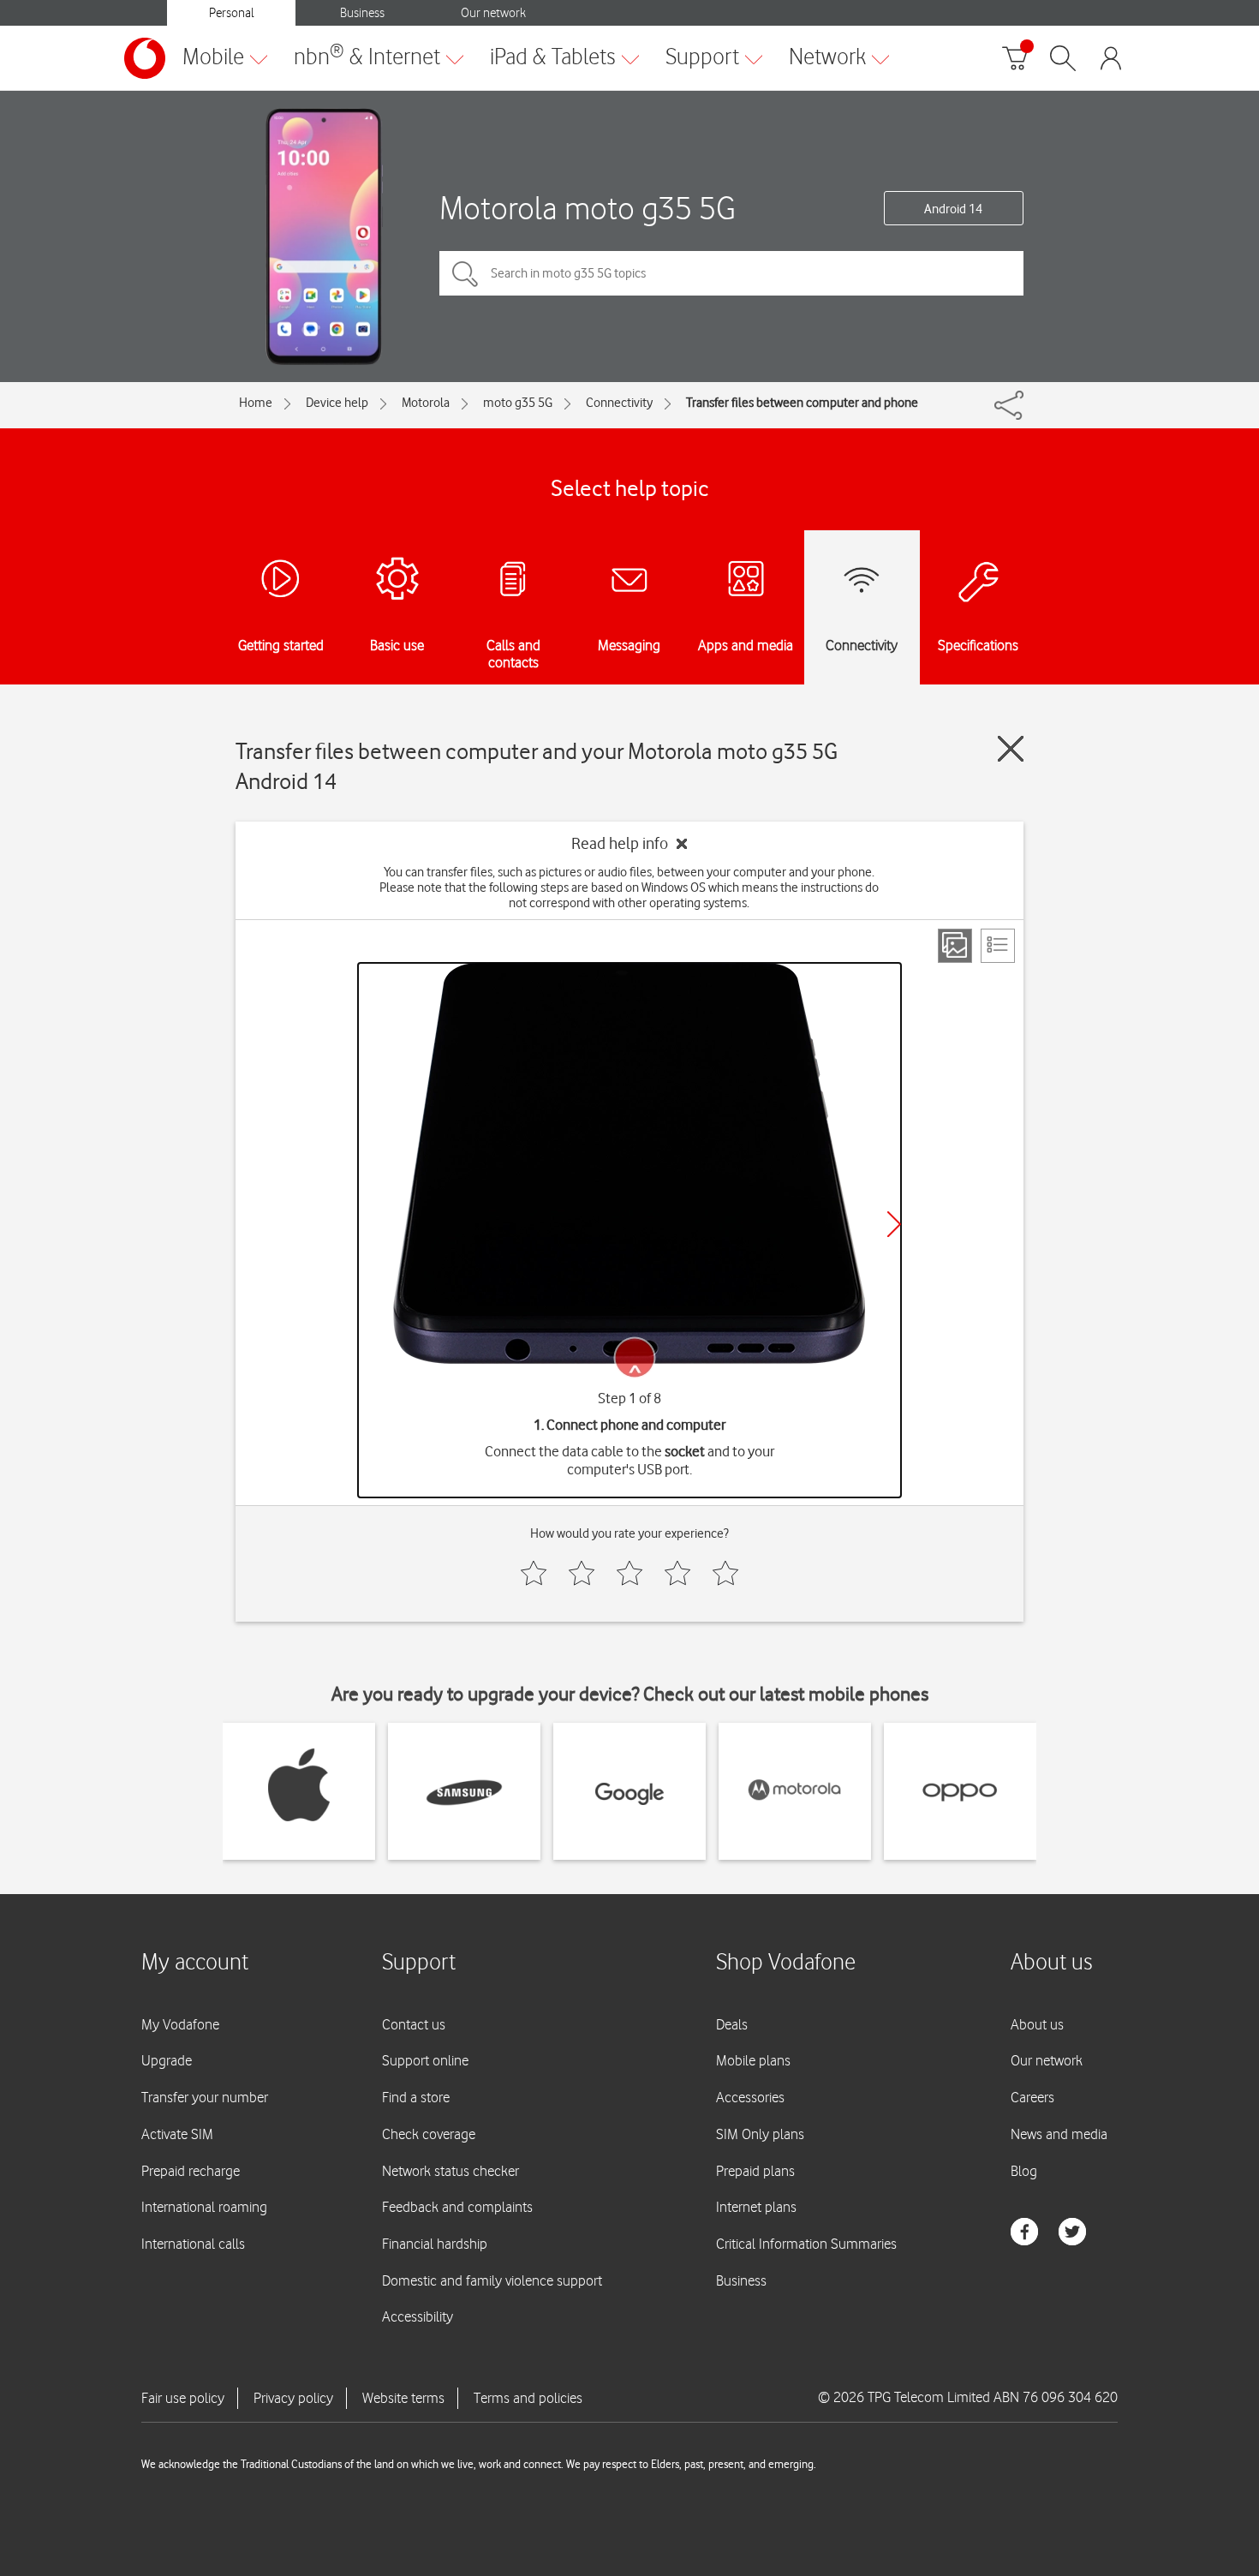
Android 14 (953, 209)
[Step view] (955, 946)
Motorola (426, 403)
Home (256, 403)
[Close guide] (1011, 749)
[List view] (998, 946)
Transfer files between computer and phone (802, 403)
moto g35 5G (518, 403)
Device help (337, 403)
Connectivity (619, 403)
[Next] (894, 1224)
